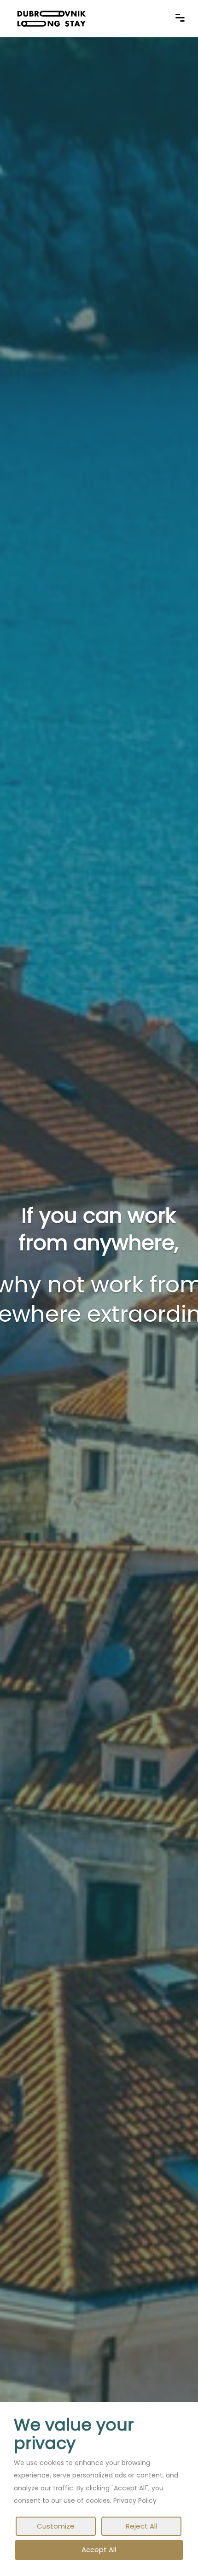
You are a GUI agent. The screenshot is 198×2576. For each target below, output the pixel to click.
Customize (56, 2526)
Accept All (99, 2550)
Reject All (141, 2526)
